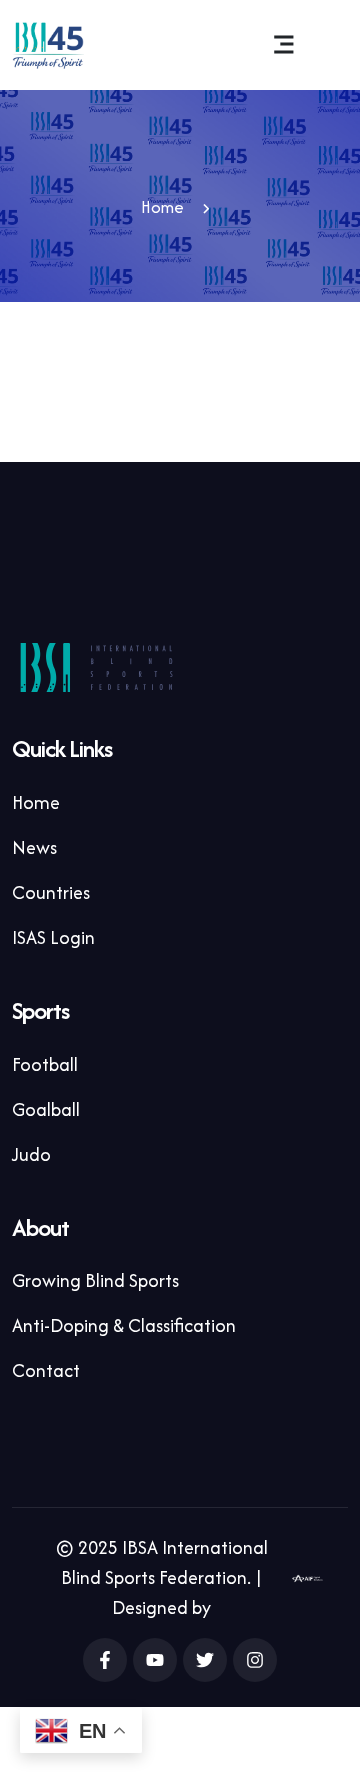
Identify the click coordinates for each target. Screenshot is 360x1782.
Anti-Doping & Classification (124, 1325)
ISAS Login (53, 937)
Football (45, 1064)
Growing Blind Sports (95, 1280)
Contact (46, 1370)
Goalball (46, 1109)
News (34, 847)
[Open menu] (283, 45)
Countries (51, 892)
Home (162, 207)
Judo (31, 1154)
